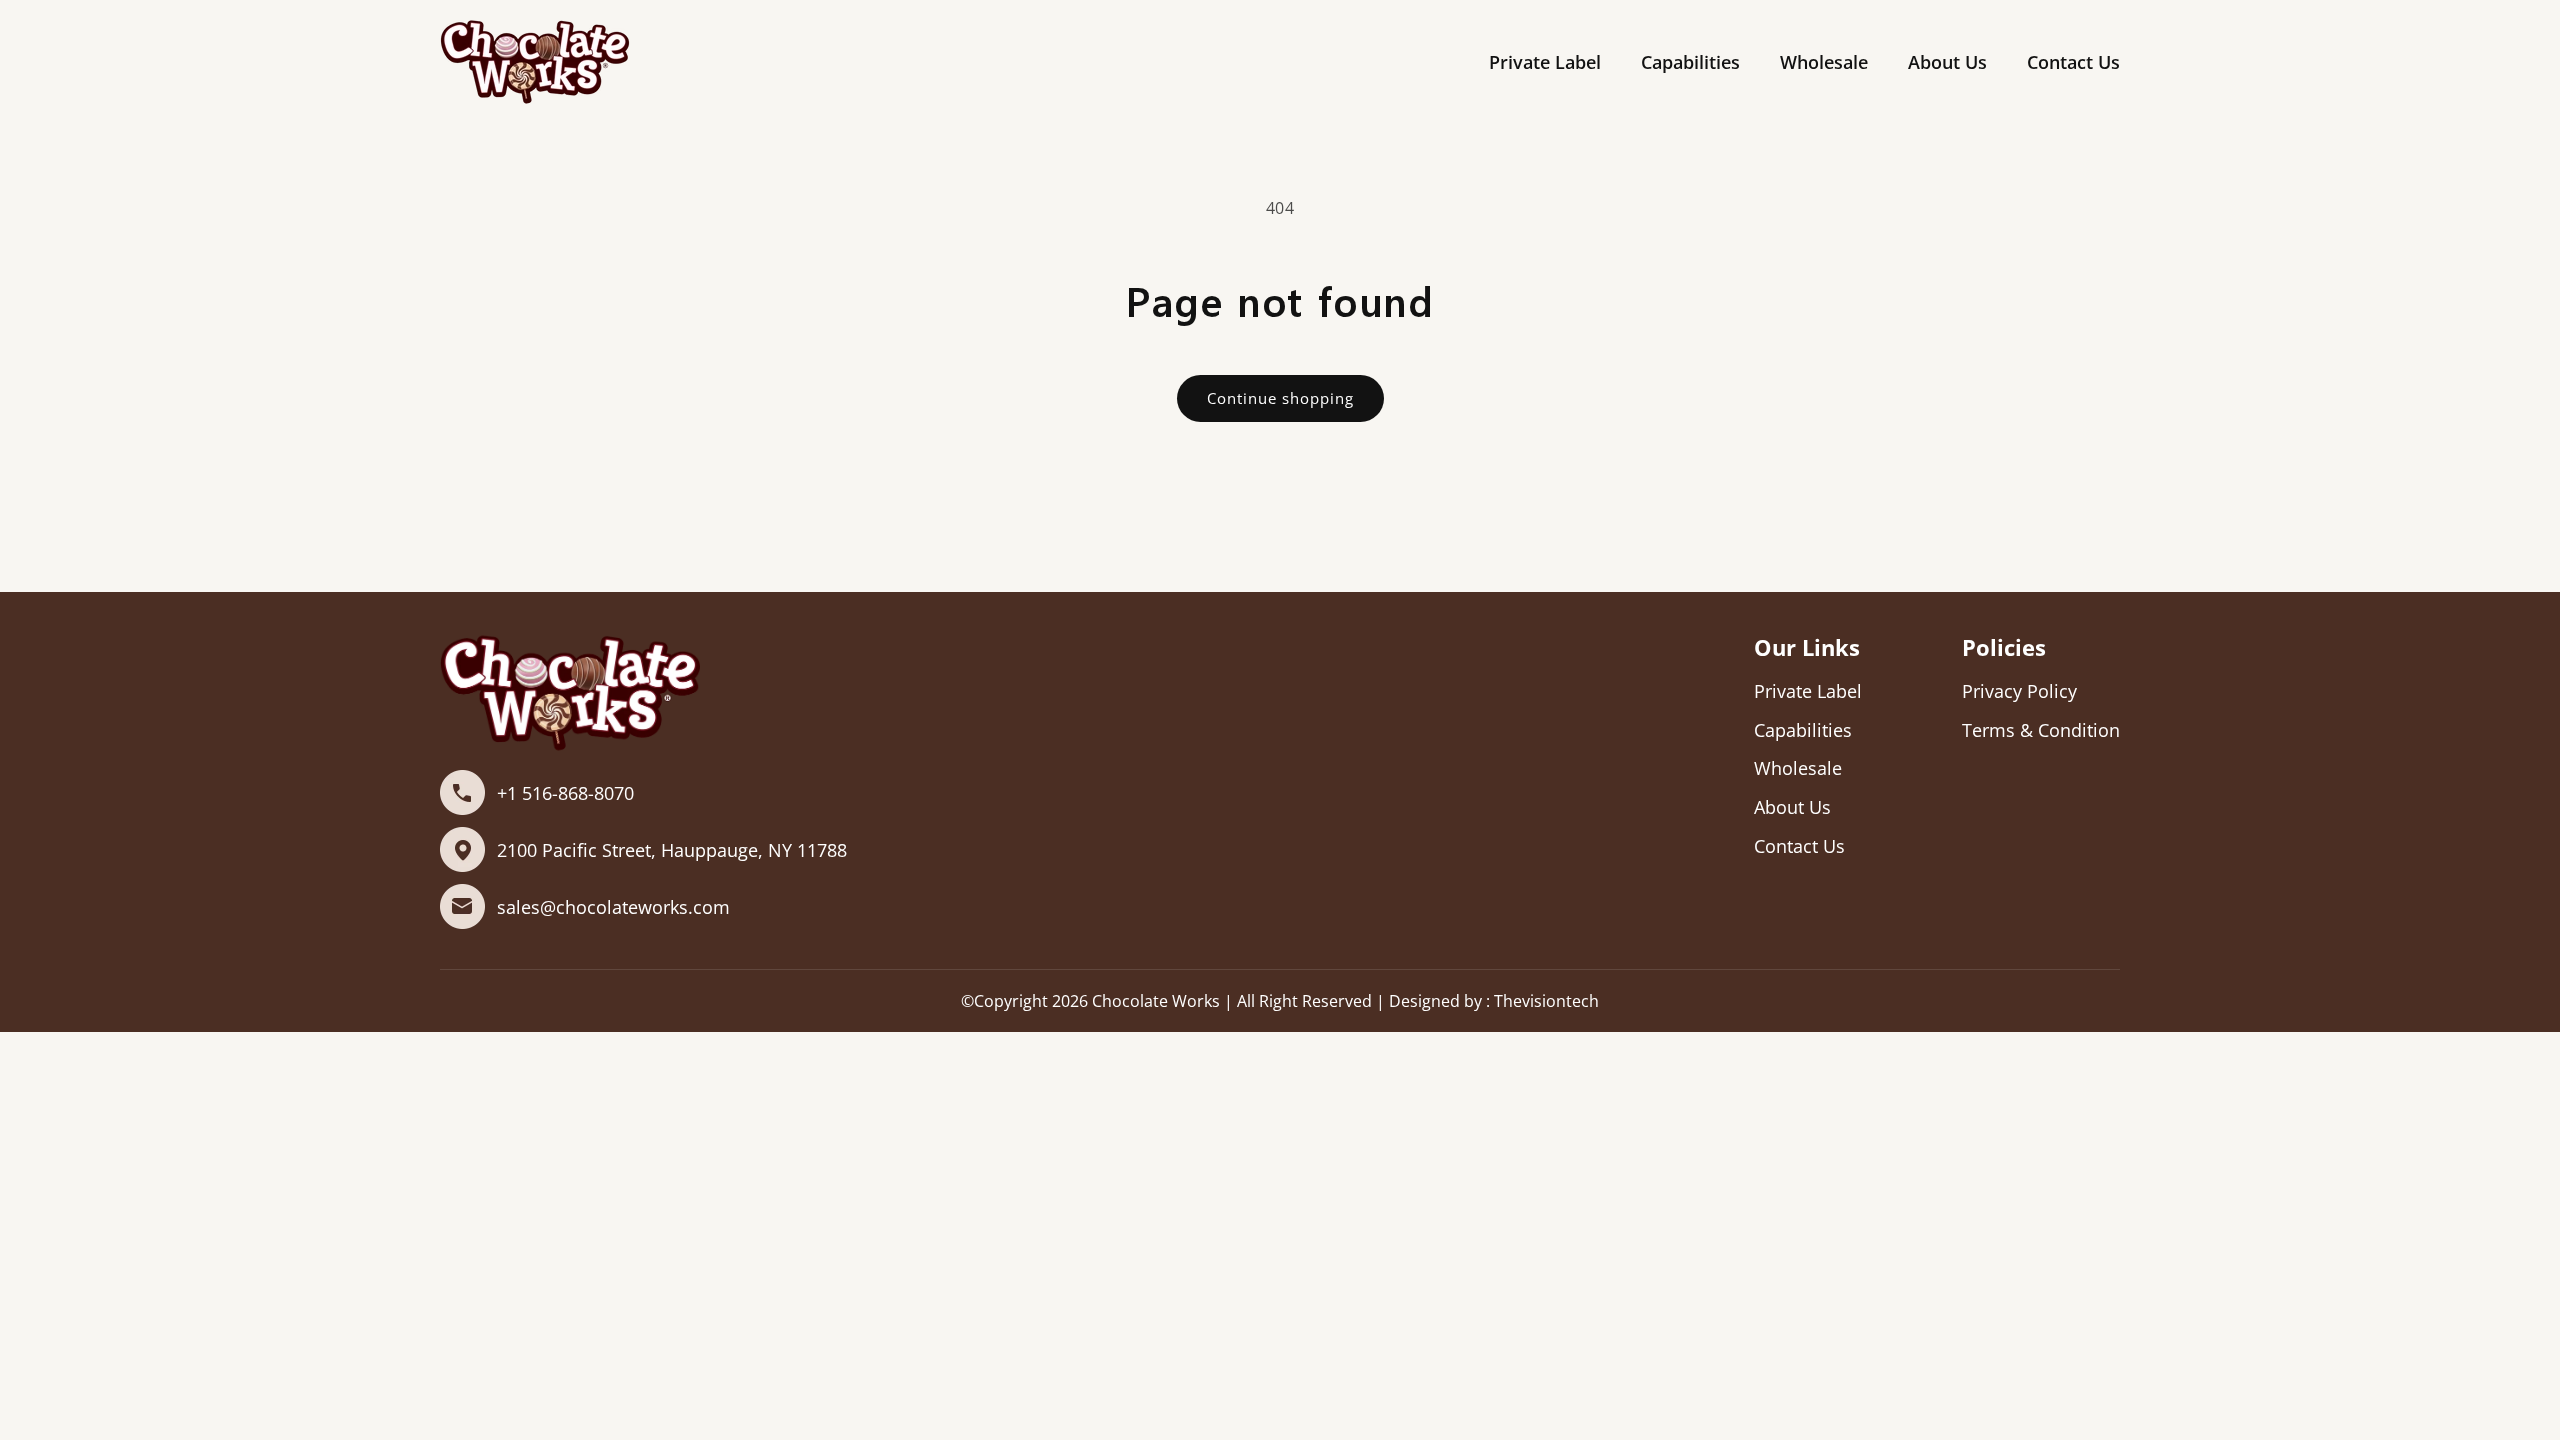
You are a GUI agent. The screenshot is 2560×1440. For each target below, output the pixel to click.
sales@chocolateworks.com (613, 907)
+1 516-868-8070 (565, 793)
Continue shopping (1280, 398)
